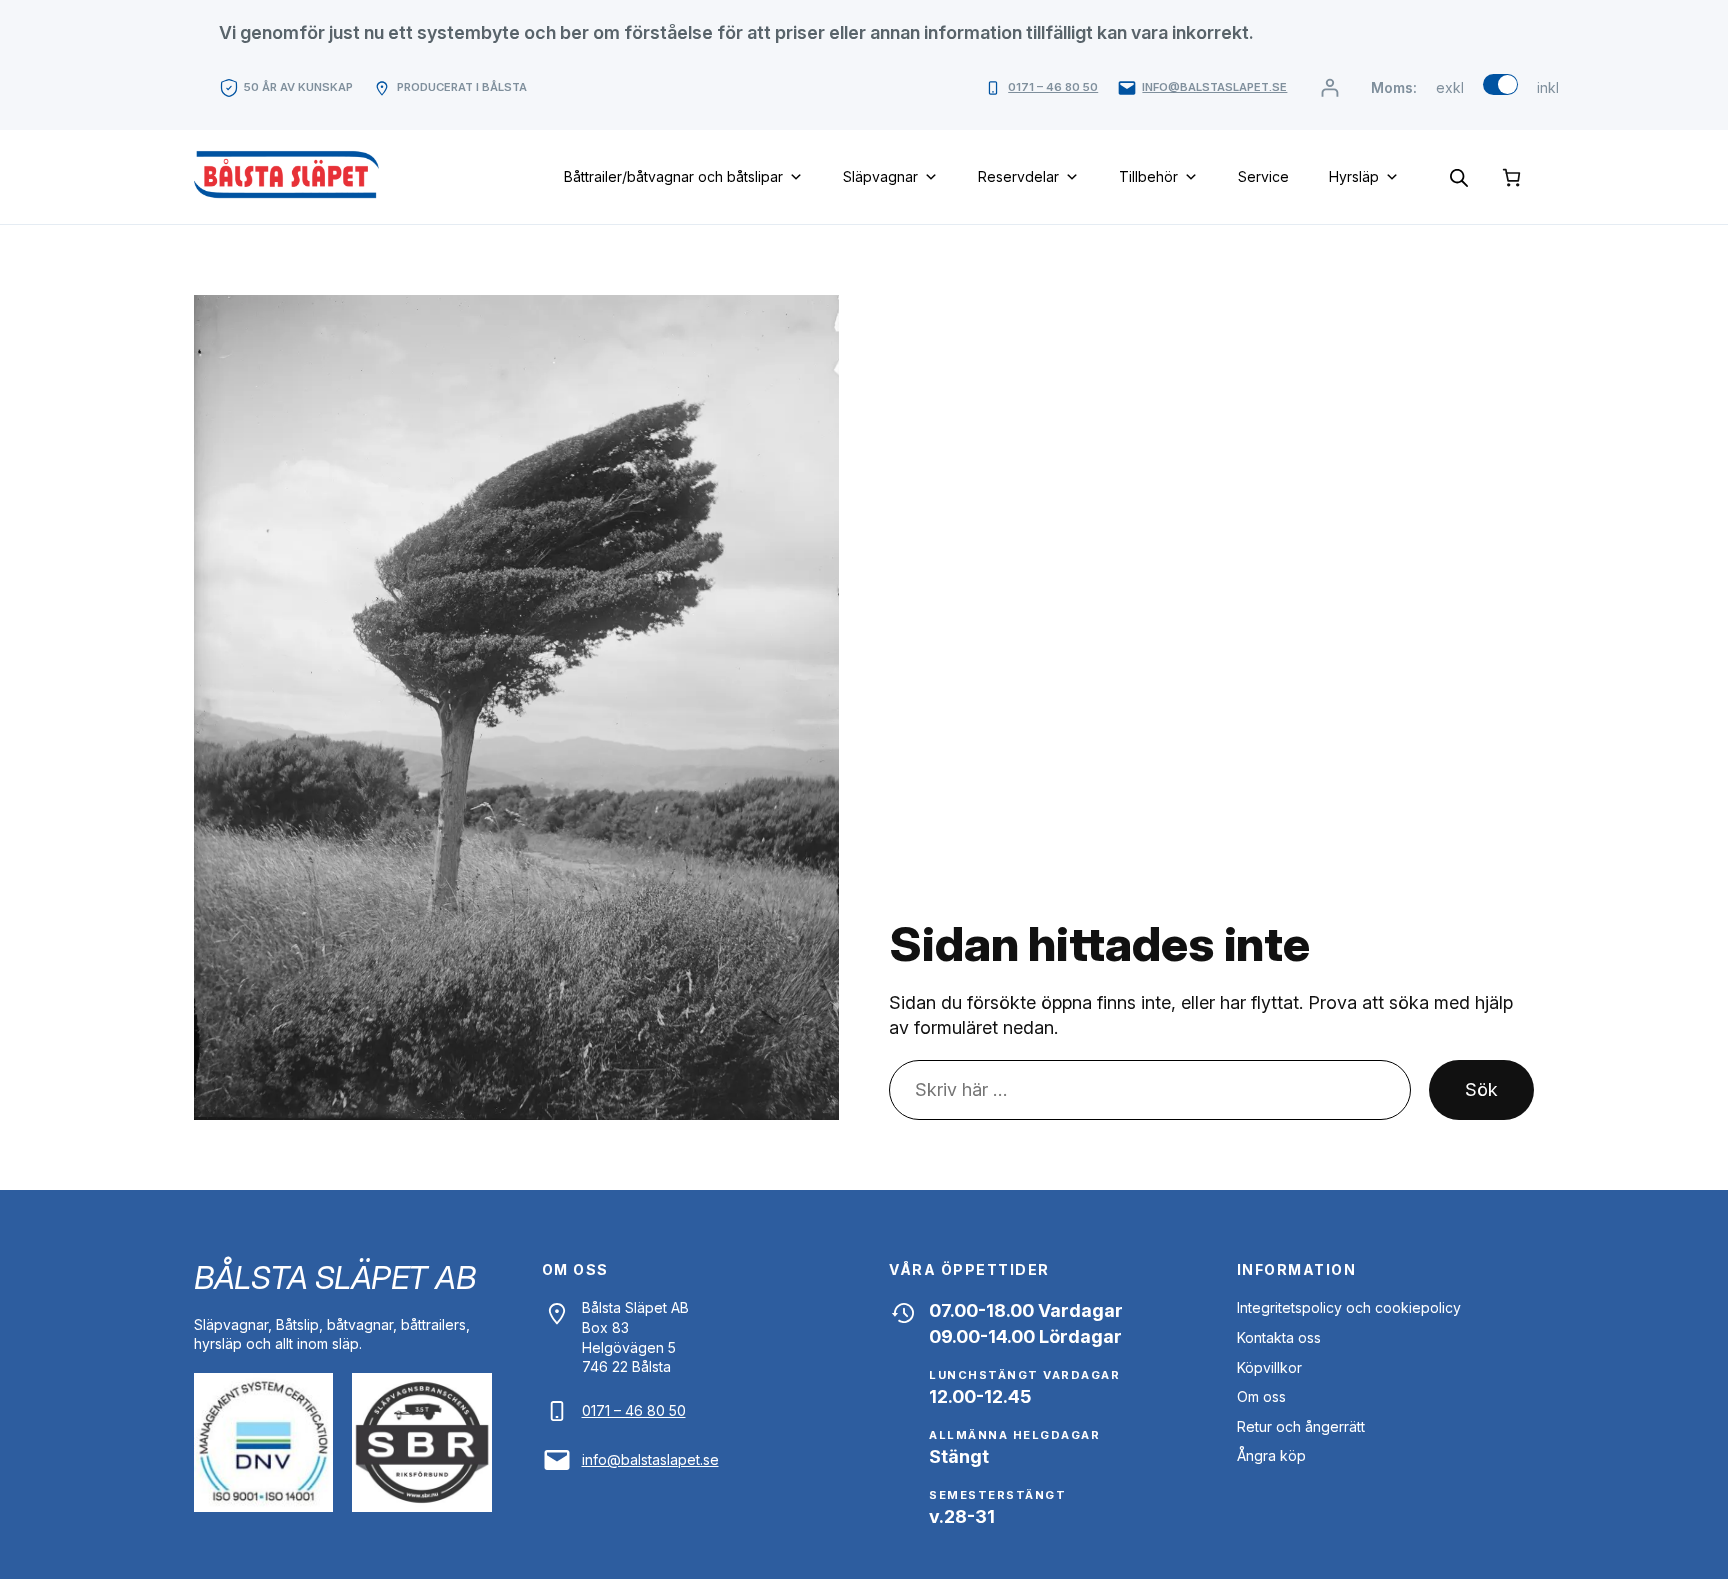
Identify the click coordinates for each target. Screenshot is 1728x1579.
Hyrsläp (1354, 176)
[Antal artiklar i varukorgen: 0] (1511, 177)
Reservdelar (1018, 176)
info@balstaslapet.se (1214, 87)
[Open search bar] (1459, 177)
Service (1263, 176)
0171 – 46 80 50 (1053, 87)
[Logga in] (1329, 87)
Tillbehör (1148, 176)
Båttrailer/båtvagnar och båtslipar (673, 176)
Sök (1481, 1089)
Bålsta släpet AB (334, 1277)
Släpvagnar (880, 176)
